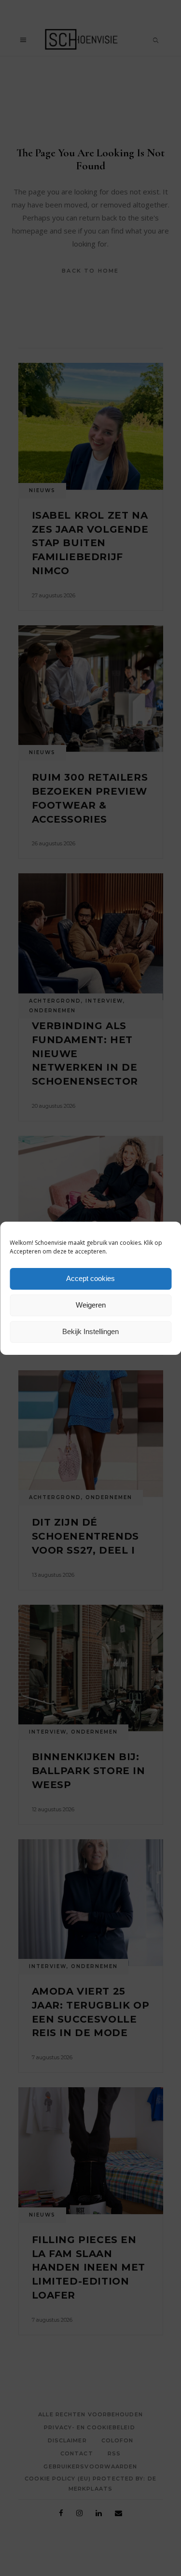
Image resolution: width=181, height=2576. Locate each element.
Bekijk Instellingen (90, 1331)
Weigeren (91, 1305)
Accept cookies (90, 1278)
